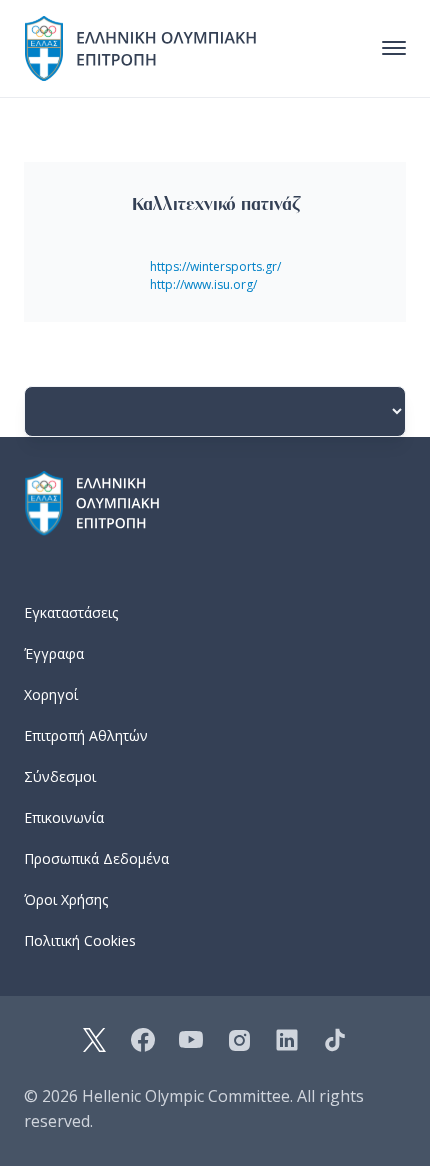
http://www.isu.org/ (203, 284)
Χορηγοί (51, 694)
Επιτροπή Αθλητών (86, 735)
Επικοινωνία (64, 817)
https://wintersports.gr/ (215, 266)
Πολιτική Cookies (80, 940)
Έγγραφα (54, 653)
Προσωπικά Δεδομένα (96, 858)
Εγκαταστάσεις (71, 612)
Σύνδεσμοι (60, 776)
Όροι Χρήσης (66, 899)
